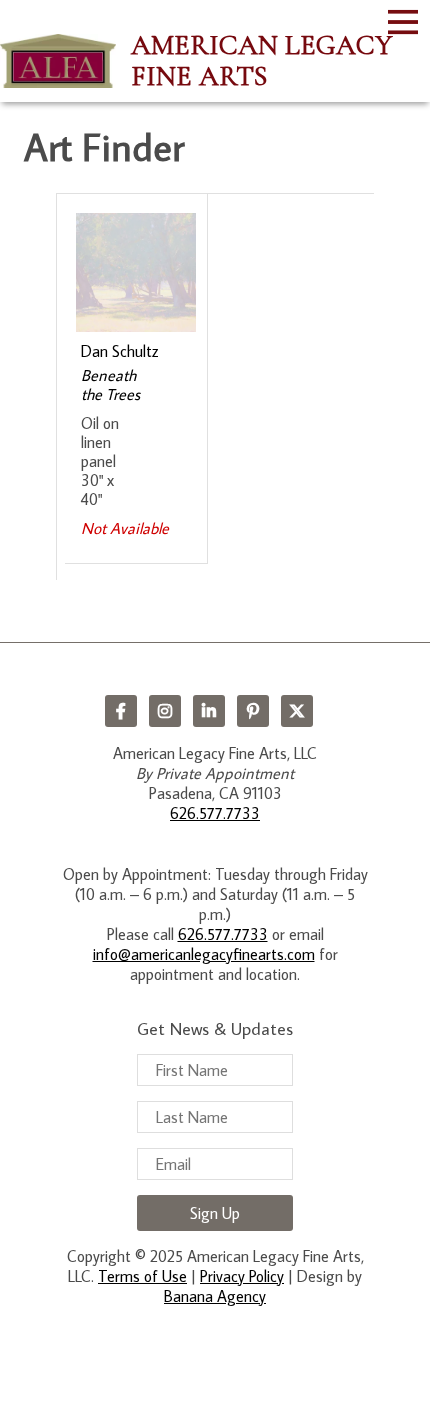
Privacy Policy (242, 1276)
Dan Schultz (120, 351)
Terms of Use (142, 1276)
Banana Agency (215, 1296)
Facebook (121, 711)
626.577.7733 (215, 813)
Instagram (165, 711)
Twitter (297, 711)
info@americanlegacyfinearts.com (204, 954)
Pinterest (253, 711)
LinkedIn (209, 711)
